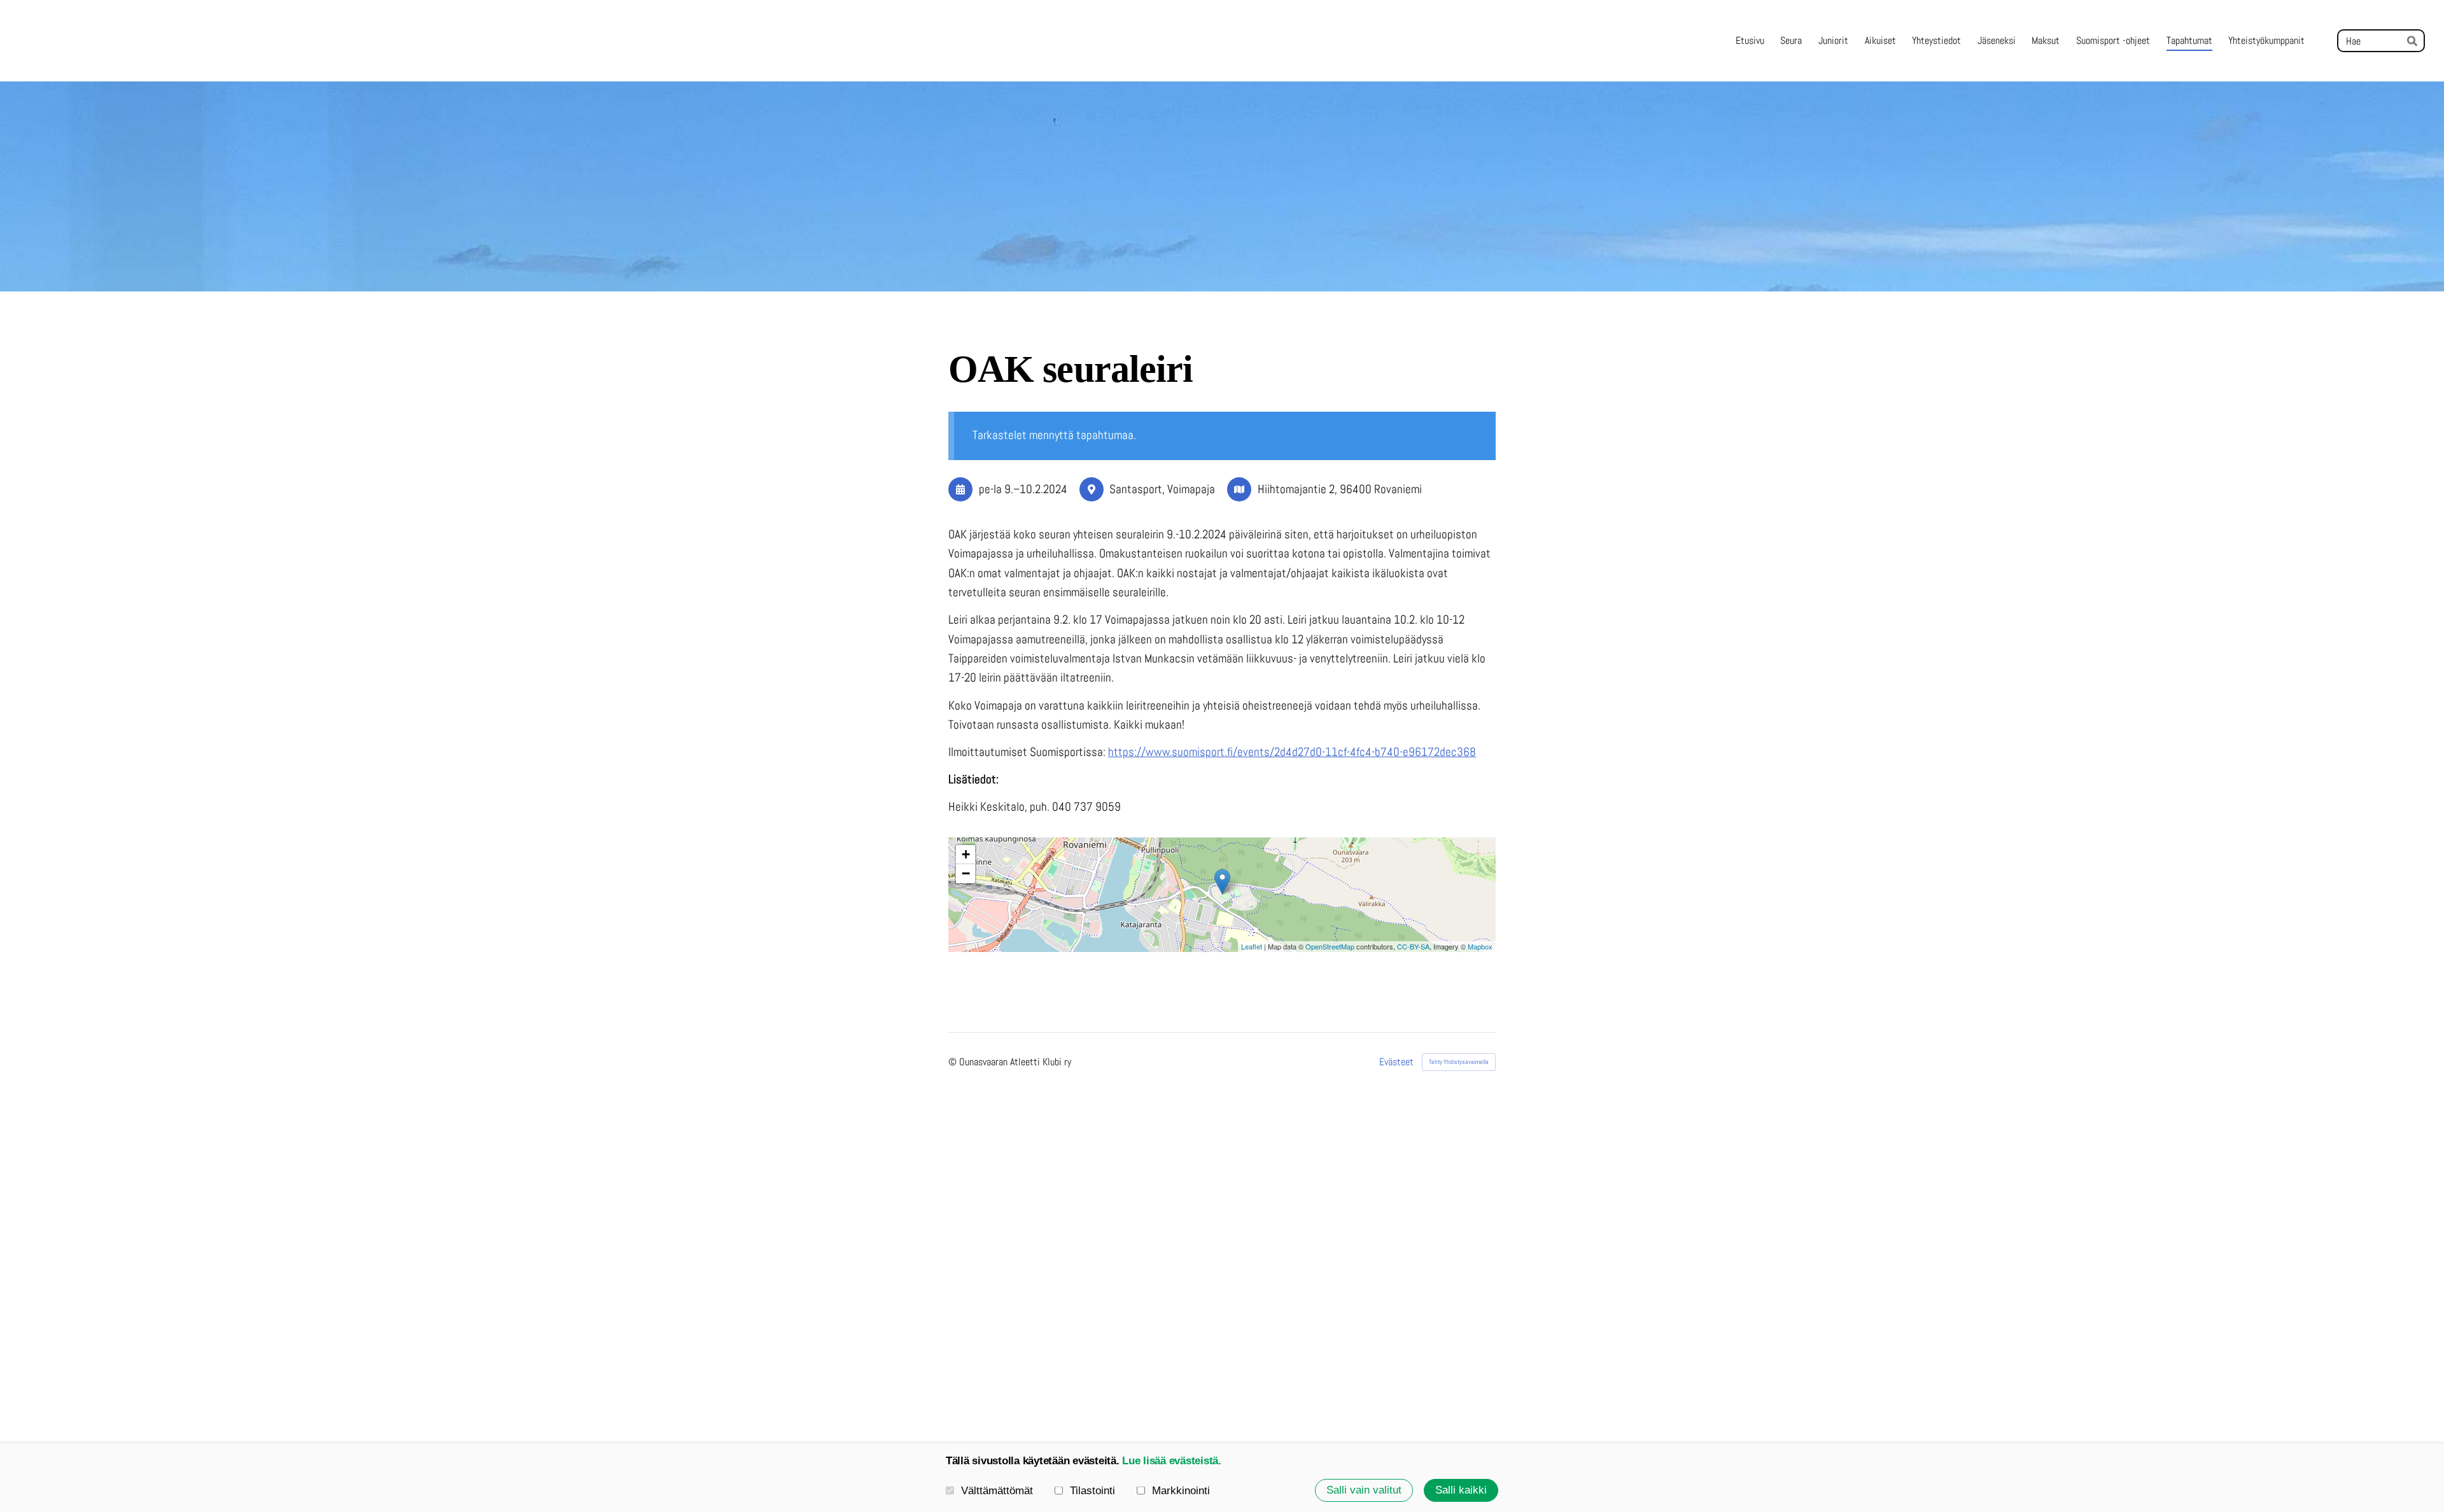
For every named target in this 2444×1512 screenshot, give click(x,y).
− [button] (966, 873)
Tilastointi (1092, 1491)
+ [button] (966, 854)
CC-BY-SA (1413, 946)
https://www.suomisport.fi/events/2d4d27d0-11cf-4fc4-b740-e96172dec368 (1292, 752)
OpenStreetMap (1330, 946)
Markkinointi (1181, 1491)
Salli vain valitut (1364, 1490)
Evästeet (1396, 1062)
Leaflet (1252, 946)
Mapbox (1480, 946)
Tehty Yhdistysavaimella (1459, 1062)
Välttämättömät (997, 1491)
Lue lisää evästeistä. (1172, 1461)
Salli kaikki (1461, 1490)
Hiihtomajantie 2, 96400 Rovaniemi (1340, 489)
